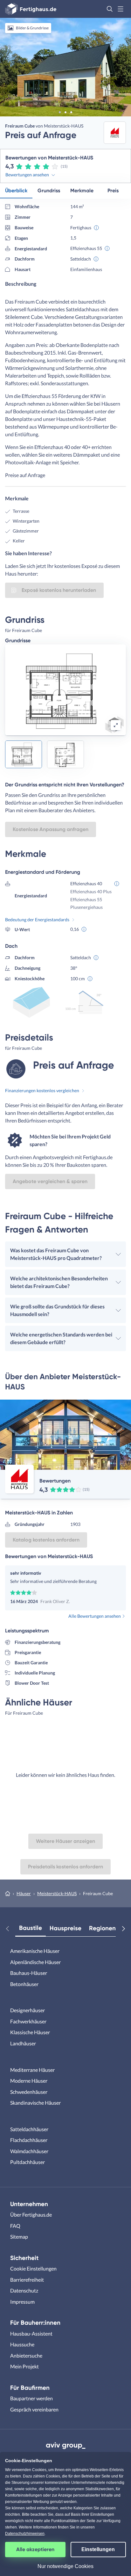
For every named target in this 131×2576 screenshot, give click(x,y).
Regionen (102, 1928)
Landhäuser (23, 2043)
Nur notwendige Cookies (65, 2566)
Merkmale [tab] (82, 191)
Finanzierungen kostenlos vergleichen (42, 1090)
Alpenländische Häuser (35, 1962)
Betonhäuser (24, 1984)
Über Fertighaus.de (31, 2215)
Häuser (24, 1893)
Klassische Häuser (30, 2032)
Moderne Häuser (29, 2081)
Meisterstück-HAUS (57, 1893)
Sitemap (19, 2237)
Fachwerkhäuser (28, 2021)
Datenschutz (24, 2290)
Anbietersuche (26, 2355)
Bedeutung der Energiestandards (37, 920)
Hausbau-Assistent (31, 2333)
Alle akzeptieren (35, 2549)
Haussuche (22, 2344)
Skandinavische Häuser (35, 2103)
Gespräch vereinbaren (34, 2409)
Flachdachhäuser (29, 2140)
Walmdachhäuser (29, 2151)
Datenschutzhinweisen (25, 2534)
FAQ (15, 2226)
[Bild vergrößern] (116, 725)
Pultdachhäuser (28, 2162)
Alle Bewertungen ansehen (95, 1616)
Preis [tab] (113, 191)
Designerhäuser (28, 2010)
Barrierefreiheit (27, 2280)
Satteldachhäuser (29, 2129)
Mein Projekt (24, 2366)
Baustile (31, 1928)
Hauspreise (65, 1928)
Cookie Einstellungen (33, 2268)
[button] (110, 9)
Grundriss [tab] (49, 191)
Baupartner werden (31, 2398)
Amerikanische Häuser (35, 1951)
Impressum (22, 2302)
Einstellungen (98, 2549)
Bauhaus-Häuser (29, 1973)
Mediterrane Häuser (32, 2070)
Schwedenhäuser (29, 2092)
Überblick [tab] (16, 191)
